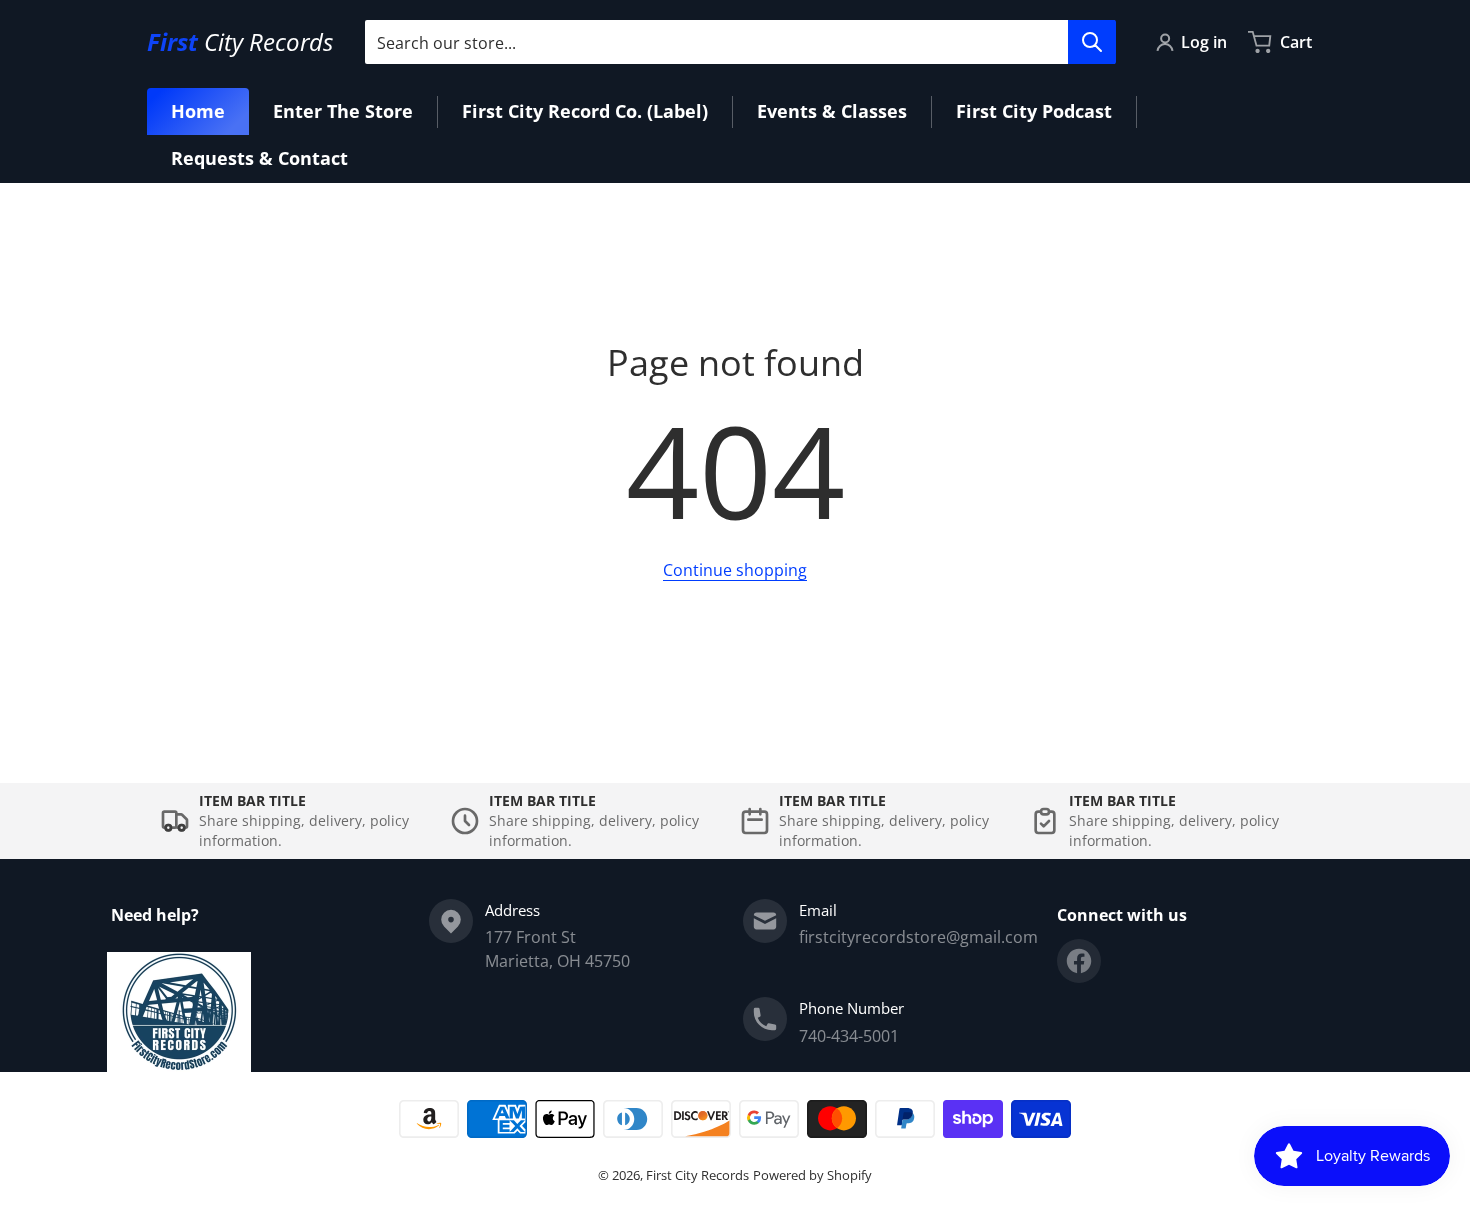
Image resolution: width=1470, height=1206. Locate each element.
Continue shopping (735, 570)
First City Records (697, 1175)
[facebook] (1079, 961)
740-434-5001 (849, 1036)
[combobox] (740, 42)
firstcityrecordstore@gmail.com (918, 937)
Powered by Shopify (812, 1175)
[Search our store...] (1092, 42)
